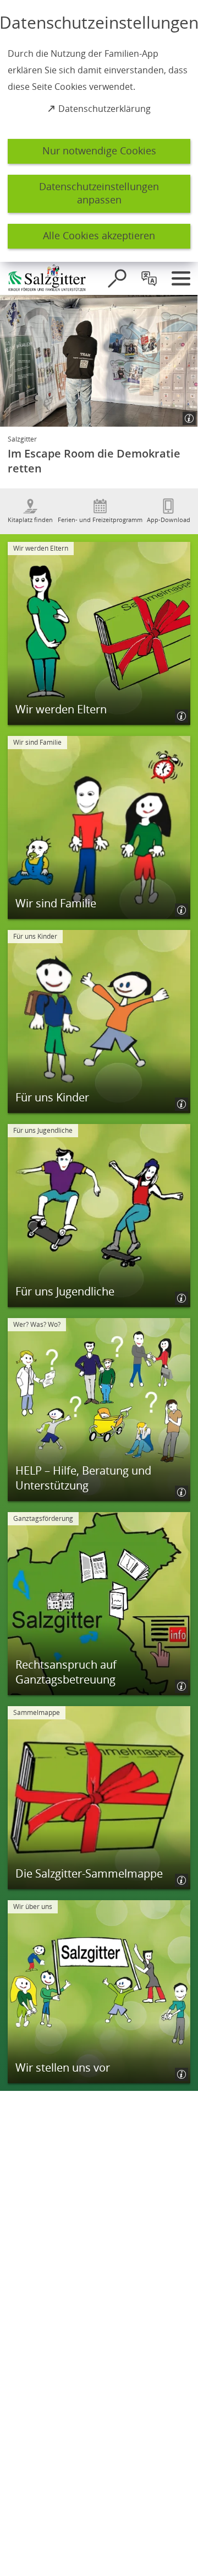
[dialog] (99, 131)
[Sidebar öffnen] (181, 278)
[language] (149, 278)
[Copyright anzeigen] (185, 414)
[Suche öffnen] (117, 278)
